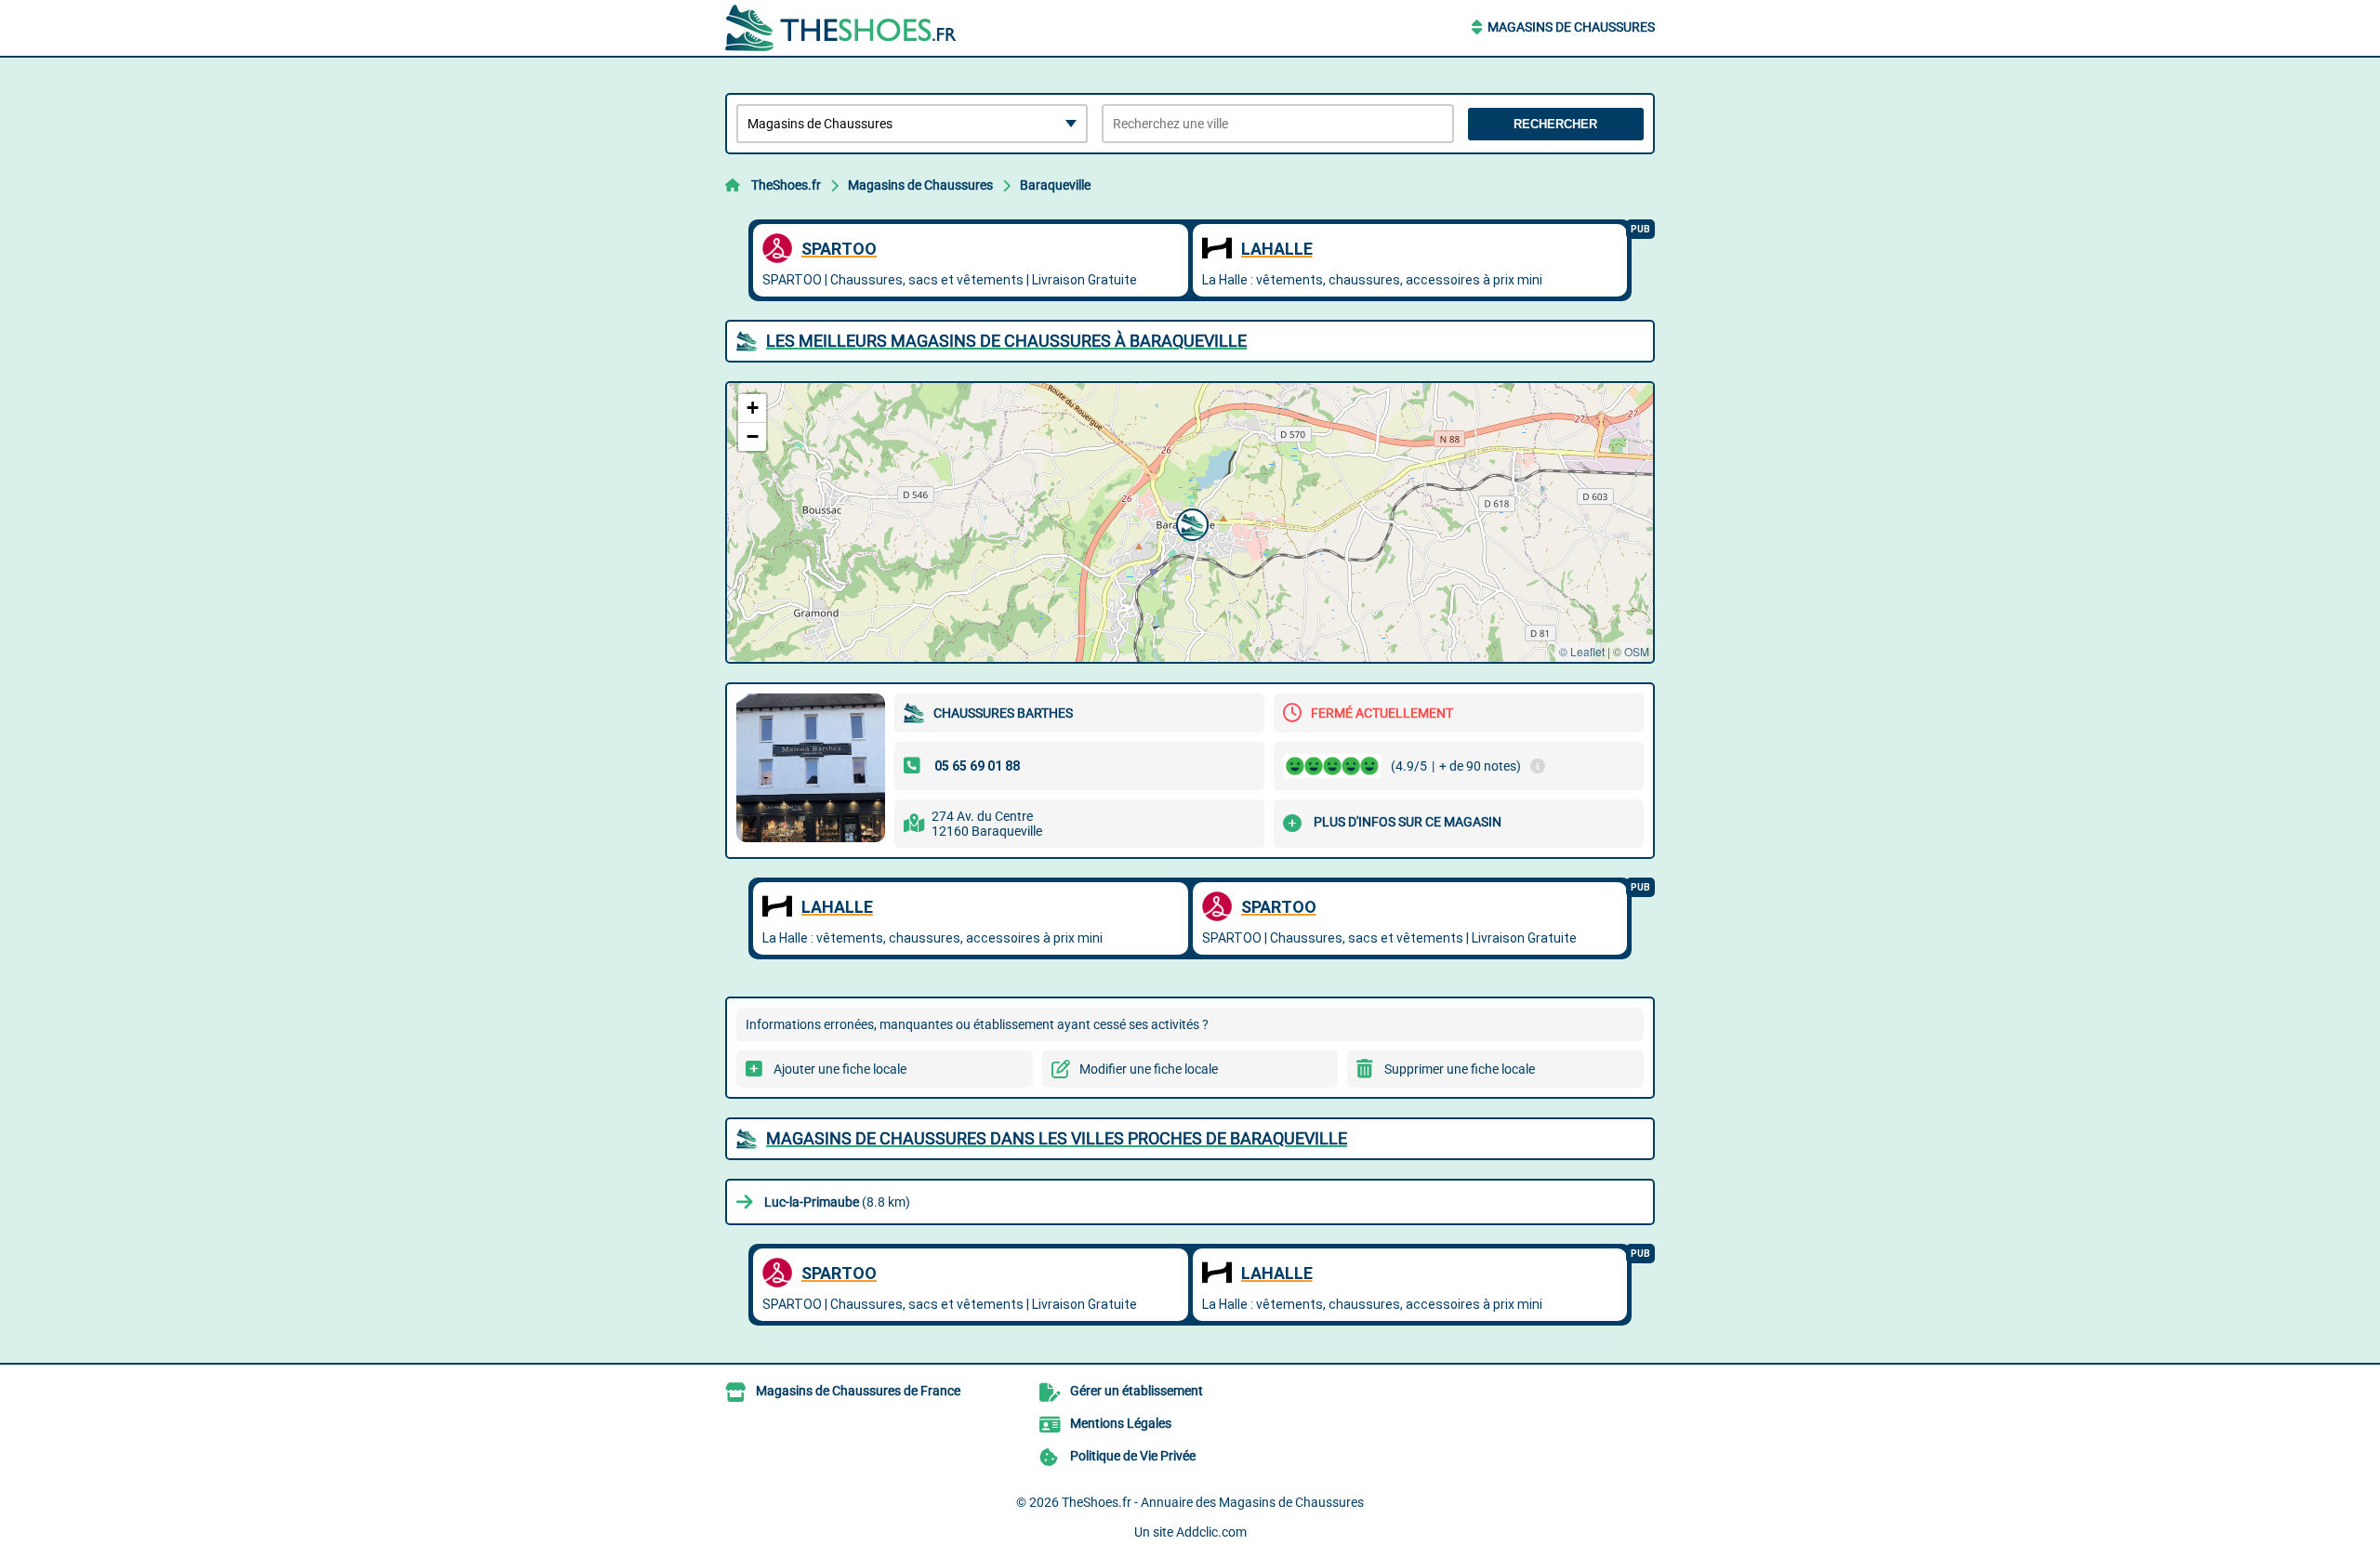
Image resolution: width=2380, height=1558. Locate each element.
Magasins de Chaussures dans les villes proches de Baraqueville (1057, 1138)
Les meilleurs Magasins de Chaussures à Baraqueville (1006, 341)
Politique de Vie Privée (1133, 1456)
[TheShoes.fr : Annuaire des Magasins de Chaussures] (841, 28)
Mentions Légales (1121, 1423)
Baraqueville (1055, 185)
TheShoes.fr (786, 185)
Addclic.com (1211, 1532)
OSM (1637, 651)
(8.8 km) (837, 1202)
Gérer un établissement (1137, 1391)
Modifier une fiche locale (1149, 1069)
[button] (1190, 522)
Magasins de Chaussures (1571, 27)
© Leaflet (1582, 651)
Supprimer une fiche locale (1460, 1069)
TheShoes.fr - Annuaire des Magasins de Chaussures (1213, 1502)
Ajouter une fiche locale (840, 1069)
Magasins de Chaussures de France (858, 1391)
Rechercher (1555, 124)
